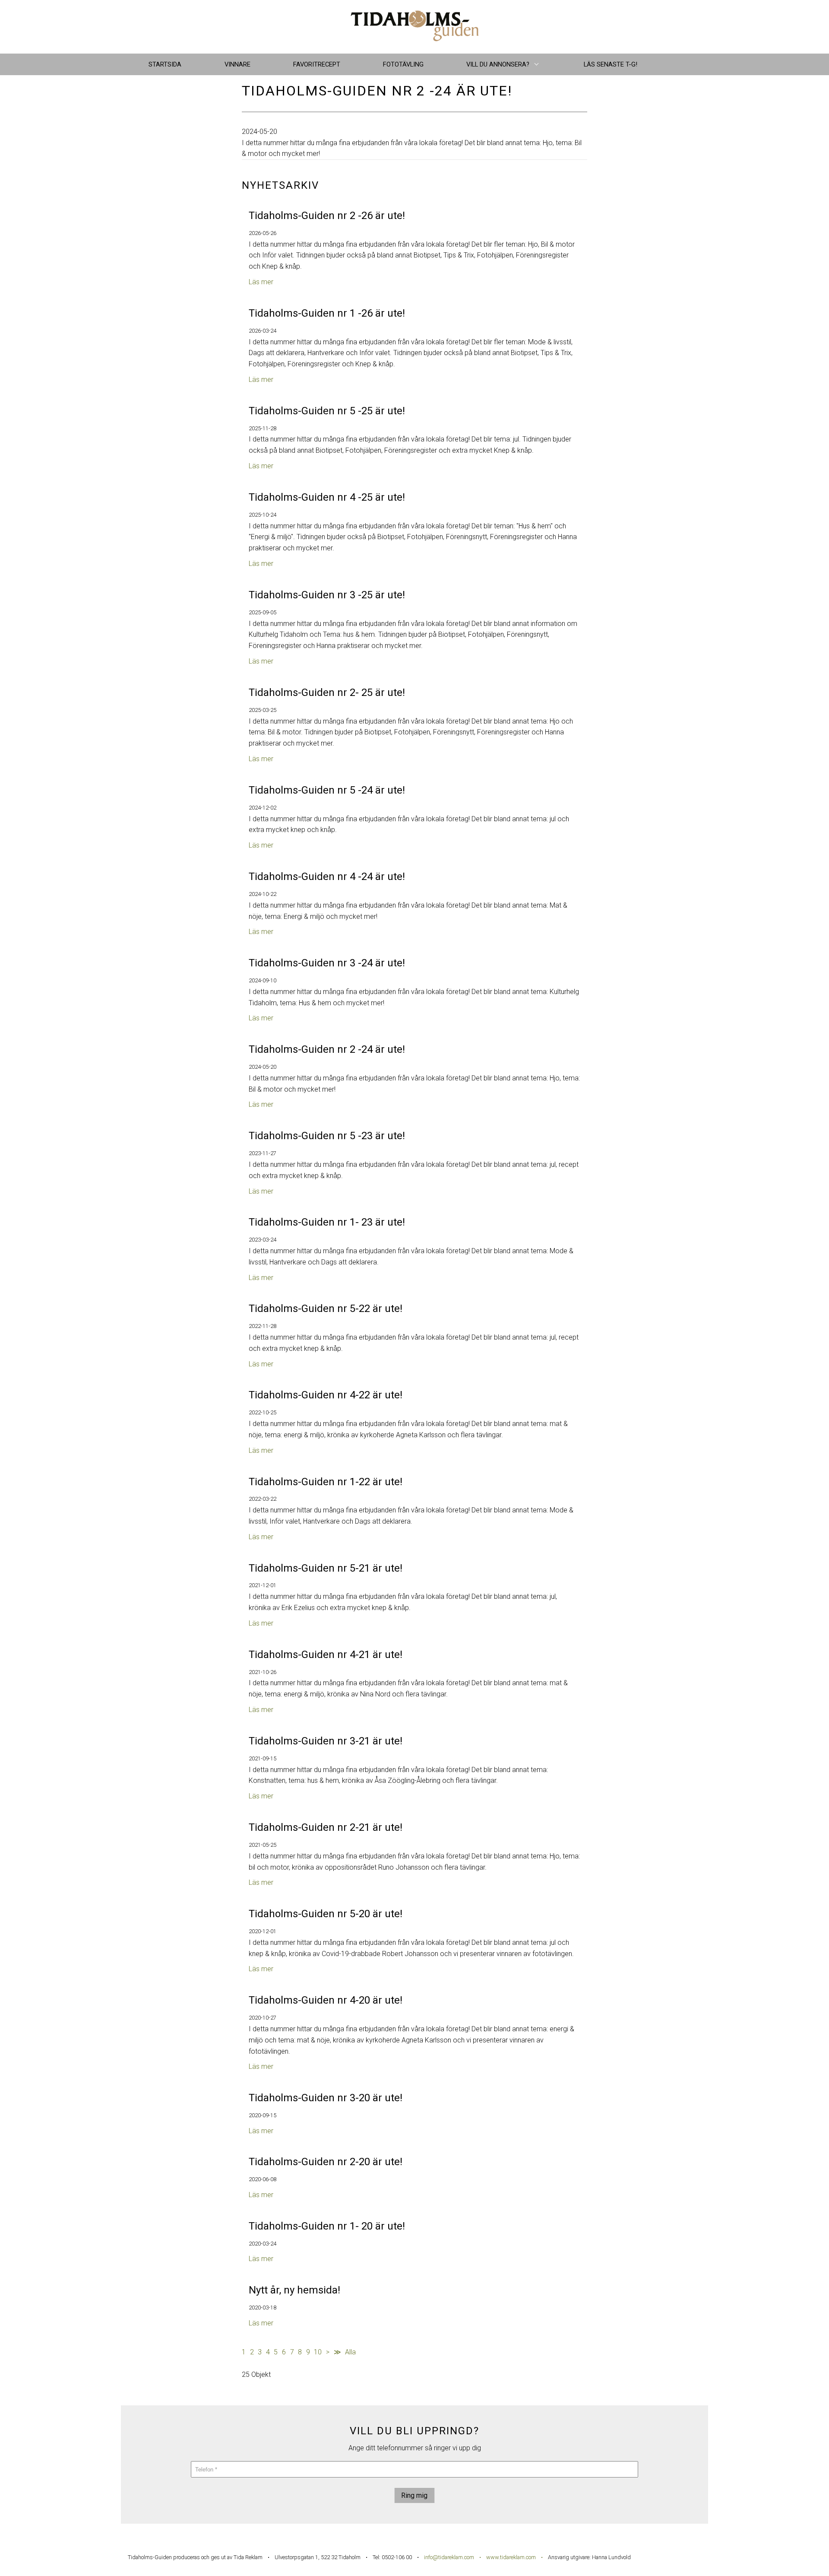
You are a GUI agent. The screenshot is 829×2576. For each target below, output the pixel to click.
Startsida (165, 64)
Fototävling (403, 64)
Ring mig (414, 2495)
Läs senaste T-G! (611, 64)
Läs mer (261, 282)
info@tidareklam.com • (455, 2557)
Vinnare (237, 64)
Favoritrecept (317, 64)
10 (318, 2352)
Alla (350, 2352)
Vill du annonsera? (498, 64)
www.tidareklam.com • (514, 2557)
